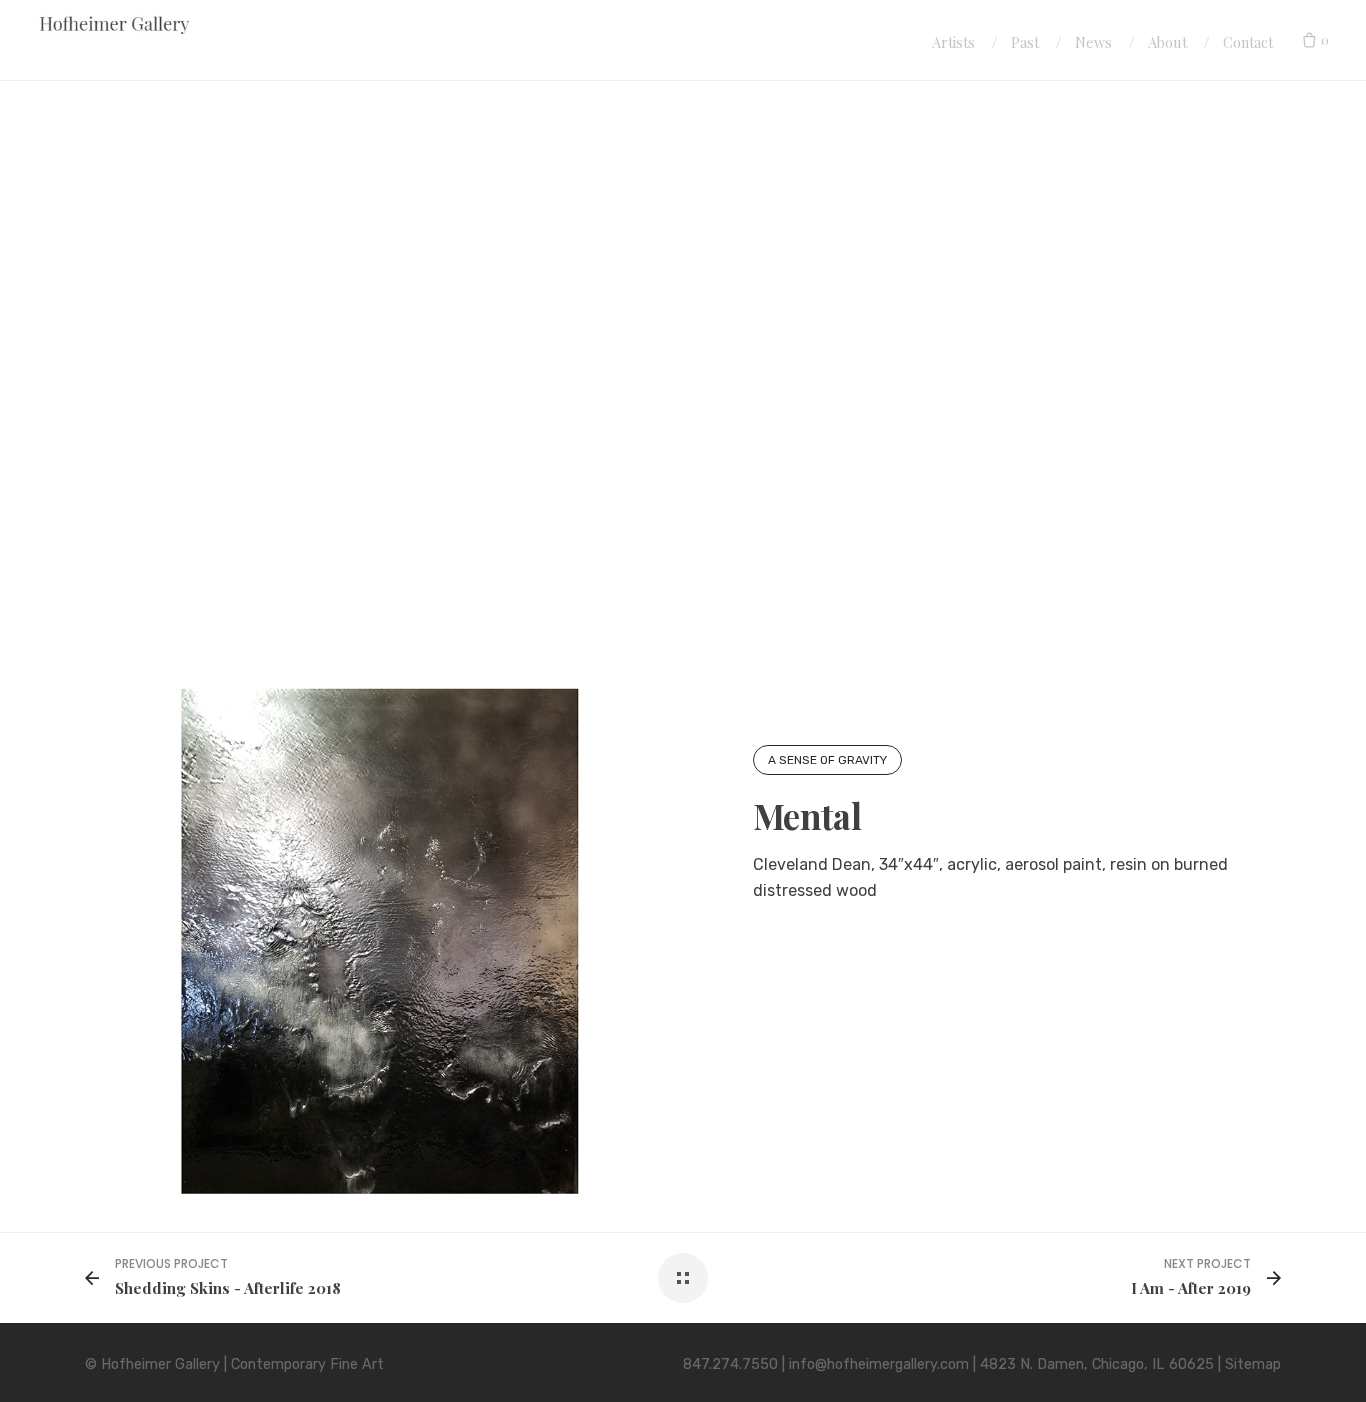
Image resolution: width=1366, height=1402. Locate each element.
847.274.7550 (730, 1364)
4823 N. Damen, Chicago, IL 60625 (1097, 1364)
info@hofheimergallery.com (879, 1364)
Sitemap (1253, 1364)
